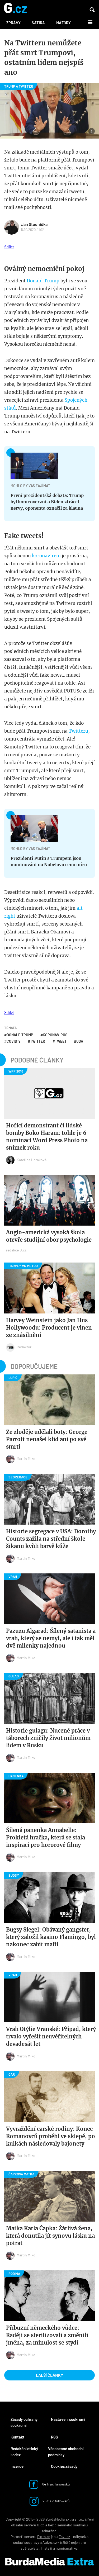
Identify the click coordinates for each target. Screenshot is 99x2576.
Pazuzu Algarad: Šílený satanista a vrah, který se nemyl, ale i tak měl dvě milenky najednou (51, 1638)
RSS (55, 2437)
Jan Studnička (34, 224)
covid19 (13, 1041)
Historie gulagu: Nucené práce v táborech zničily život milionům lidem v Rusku (48, 1738)
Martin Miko (26, 1458)
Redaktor (24, 1347)
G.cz (40, 2525)
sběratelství (30, 2548)
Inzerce (17, 2466)
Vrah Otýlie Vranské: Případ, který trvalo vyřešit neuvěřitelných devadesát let (51, 2036)
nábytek (79, 2537)
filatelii (47, 2548)
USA (80, 1041)
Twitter (38, 1041)
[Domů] (15, 8)
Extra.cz (44, 2537)
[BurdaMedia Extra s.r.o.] (49, 2562)
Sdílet (9, 247)
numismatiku (67, 2548)
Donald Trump (43, 281)
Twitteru (78, 731)
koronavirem (47, 556)
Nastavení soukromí (68, 2419)
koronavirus (55, 1035)
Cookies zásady (64, 2466)
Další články (50, 2375)
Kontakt (18, 2437)
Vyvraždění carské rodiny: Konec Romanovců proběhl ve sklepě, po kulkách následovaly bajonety (51, 2136)
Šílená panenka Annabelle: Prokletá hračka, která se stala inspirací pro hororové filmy (46, 1837)
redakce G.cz (16, 1250)
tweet (61, 1041)
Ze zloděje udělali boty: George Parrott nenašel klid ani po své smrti (47, 1439)
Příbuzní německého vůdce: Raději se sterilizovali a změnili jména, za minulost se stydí (47, 2335)
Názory (63, 23)
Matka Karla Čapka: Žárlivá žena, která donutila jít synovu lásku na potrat (50, 2236)
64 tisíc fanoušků (56, 2484)
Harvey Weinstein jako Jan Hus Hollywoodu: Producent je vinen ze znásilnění (49, 1328)
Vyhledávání (92, 10)
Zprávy (13, 23)
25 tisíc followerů (56, 2501)
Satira (38, 23)
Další (87, 22)
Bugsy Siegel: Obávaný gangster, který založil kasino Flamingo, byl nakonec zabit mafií (51, 1937)
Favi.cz (64, 2537)
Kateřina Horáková (32, 1160)
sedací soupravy (26, 2542)
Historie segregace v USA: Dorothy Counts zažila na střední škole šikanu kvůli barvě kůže (51, 1539)
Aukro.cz (50, 2542)
